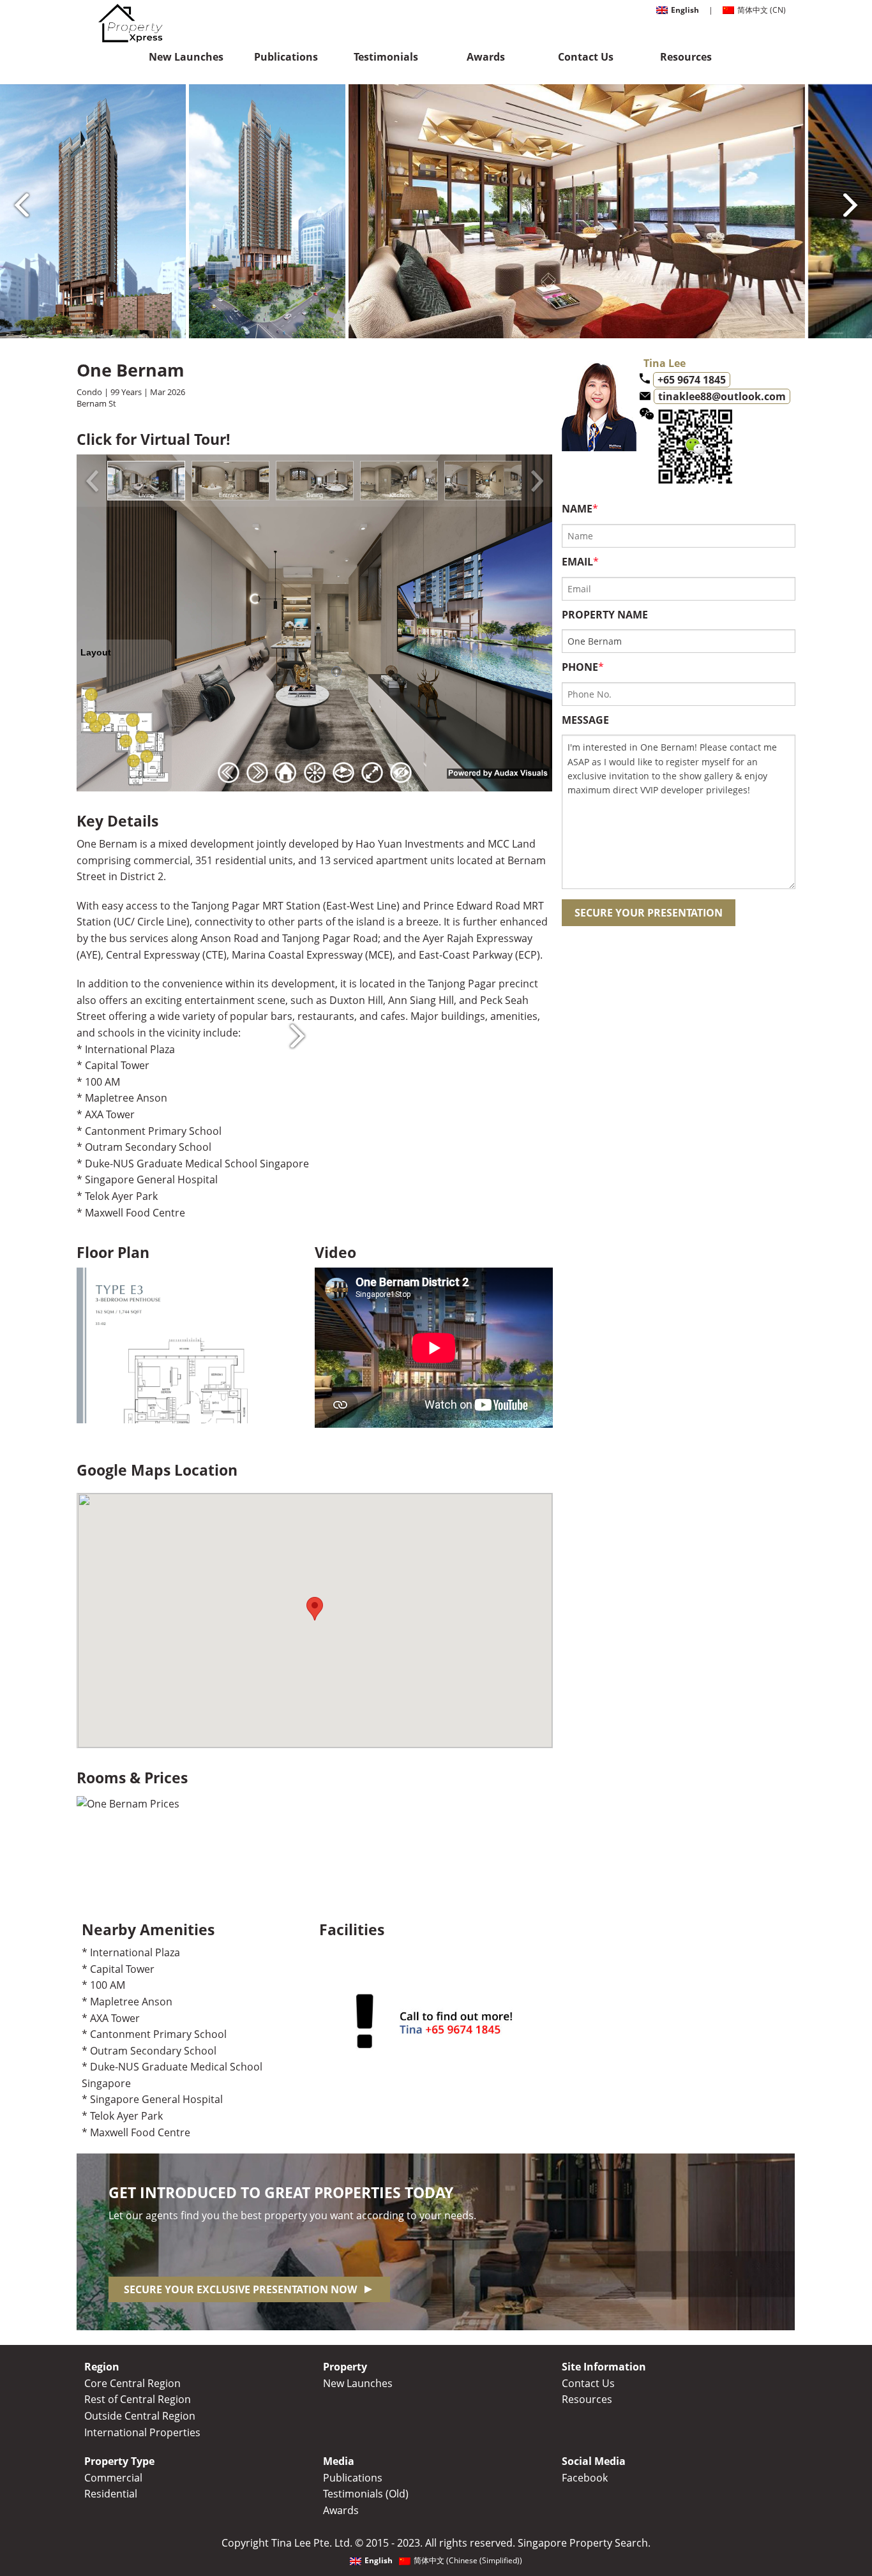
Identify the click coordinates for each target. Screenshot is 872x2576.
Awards (486, 57)
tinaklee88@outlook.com (722, 396)
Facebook (585, 2478)
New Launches (186, 57)
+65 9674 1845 (692, 380)
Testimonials (386, 57)
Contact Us (586, 57)
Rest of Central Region (138, 2399)
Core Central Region (132, 2383)
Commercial (113, 2478)
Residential (111, 2494)
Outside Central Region (140, 2416)
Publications (286, 57)
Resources (686, 57)
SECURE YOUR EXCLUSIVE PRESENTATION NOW (240, 2289)
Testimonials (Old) (366, 2494)
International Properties (142, 2432)
